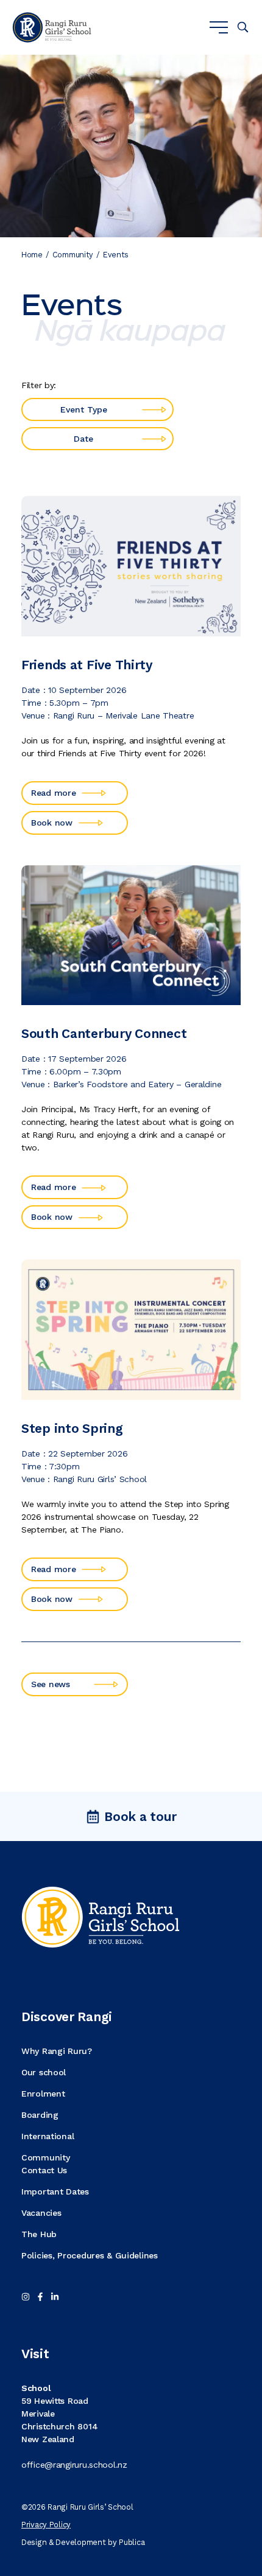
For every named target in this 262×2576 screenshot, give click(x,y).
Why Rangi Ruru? (57, 2051)
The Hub (39, 2234)
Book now (52, 823)
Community (73, 255)
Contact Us (44, 2170)
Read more (53, 793)
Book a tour (140, 1816)
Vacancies (41, 2213)
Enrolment (43, 2094)
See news (51, 1684)
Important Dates (55, 2191)
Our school (44, 2072)
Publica (132, 2542)
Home (32, 255)
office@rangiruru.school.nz (74, 2465)
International (48, 2136)
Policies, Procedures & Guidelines (90, 2255)
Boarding (40, 2115)
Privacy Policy (46, 2525)
